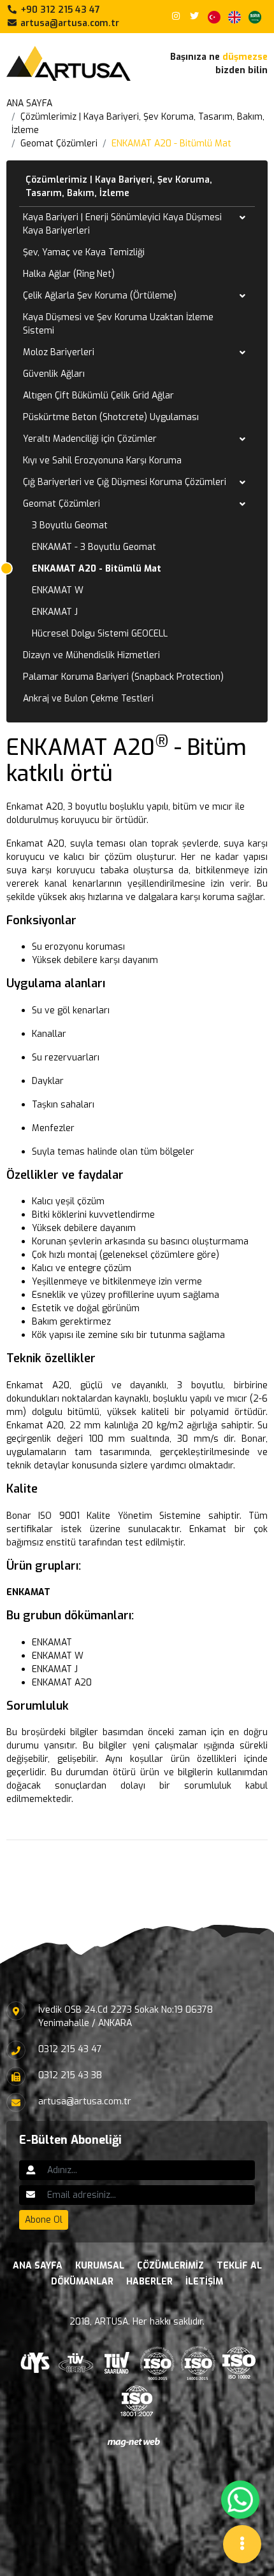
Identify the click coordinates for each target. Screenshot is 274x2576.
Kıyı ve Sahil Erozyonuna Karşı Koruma (102, 461)
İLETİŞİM (204, 2282)
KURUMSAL (100, 2266)
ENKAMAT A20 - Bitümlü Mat (171, 144)
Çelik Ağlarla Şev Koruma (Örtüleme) (100, 296)
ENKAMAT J (55, 612)
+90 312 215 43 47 (59, 10)
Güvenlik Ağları (54, 374)
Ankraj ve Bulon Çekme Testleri (88, 699)
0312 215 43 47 (70, 2049)
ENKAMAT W (58, 590)
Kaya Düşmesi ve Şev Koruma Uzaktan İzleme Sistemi (118, 324)
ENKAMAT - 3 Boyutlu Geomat (94, 547)
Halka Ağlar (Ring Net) (69, 274)
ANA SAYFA (29, 103)
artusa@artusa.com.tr (68, 23)
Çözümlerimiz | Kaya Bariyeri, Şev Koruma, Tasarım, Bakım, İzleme (119, 187)
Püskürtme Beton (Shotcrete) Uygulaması (111, 417)
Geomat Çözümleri (59, 144)
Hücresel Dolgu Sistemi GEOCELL (100, 634)
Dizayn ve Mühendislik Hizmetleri (91, 655)
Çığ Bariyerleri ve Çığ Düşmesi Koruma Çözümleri (125, 482)
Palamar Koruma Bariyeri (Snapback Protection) (123, 677)
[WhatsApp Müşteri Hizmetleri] (240, 2500)
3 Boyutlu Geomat (70, 525)
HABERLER (149, 2282)
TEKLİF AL (239, 2266)
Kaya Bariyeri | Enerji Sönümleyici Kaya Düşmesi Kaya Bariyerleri (122, 224)
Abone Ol (44, 2220)
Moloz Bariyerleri (59, 352)
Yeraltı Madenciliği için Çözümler (90, 439)
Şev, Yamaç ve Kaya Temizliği (84, 252)
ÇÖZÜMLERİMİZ (170, 2266)
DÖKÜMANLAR (82, 2282)
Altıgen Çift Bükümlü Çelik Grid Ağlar (98, 396)
